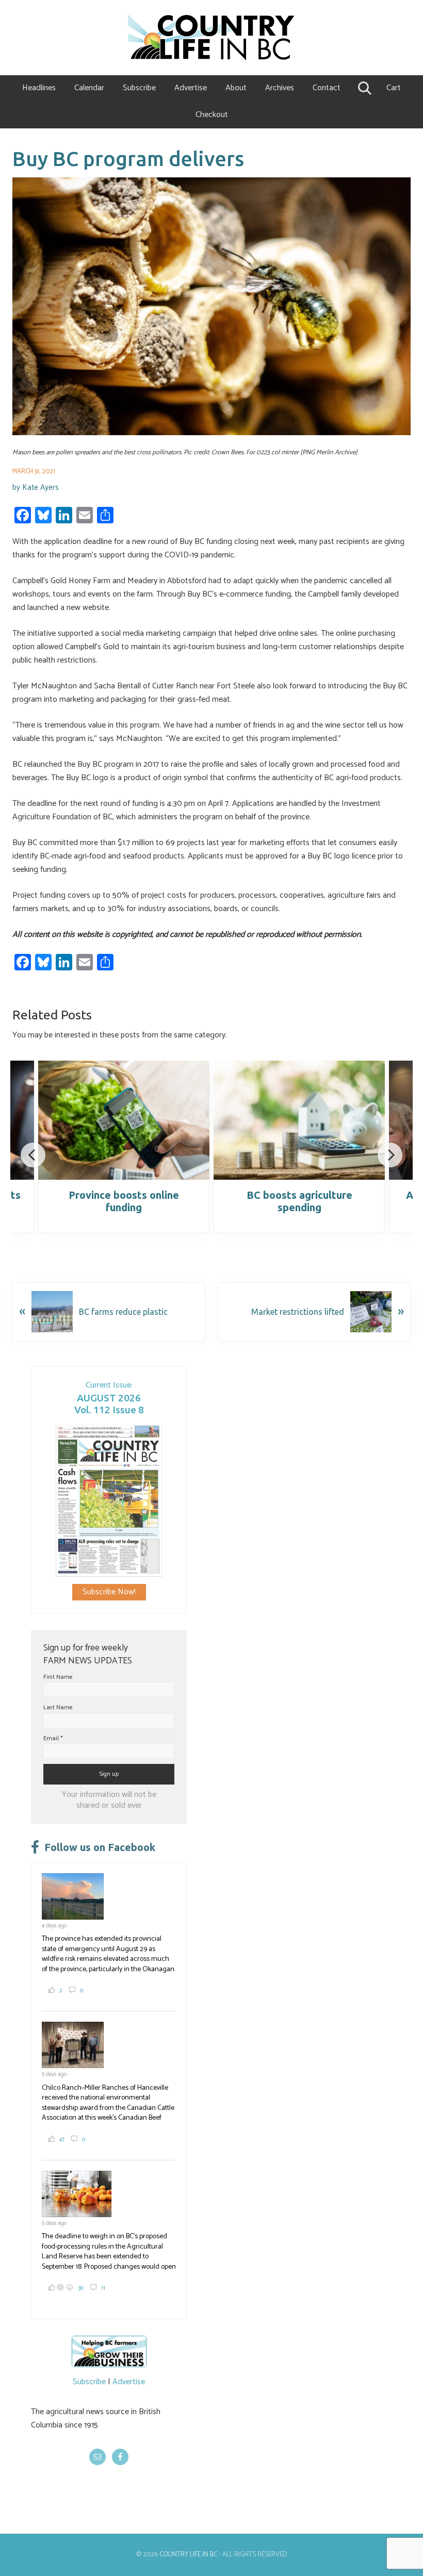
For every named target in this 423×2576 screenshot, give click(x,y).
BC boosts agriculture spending (299, 1201)
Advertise (129, 2382)
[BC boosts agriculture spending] (299, 1120)
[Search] (363, 88)
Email (53, 1738)
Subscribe (89, 2382)
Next (390, 1155)
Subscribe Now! (109, 1592)
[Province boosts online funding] (124, 1120)
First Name (58, 1677)
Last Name (58, 1707)
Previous (33, 1155)
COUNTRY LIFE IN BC (188, 2555)
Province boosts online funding (124, 1201)
